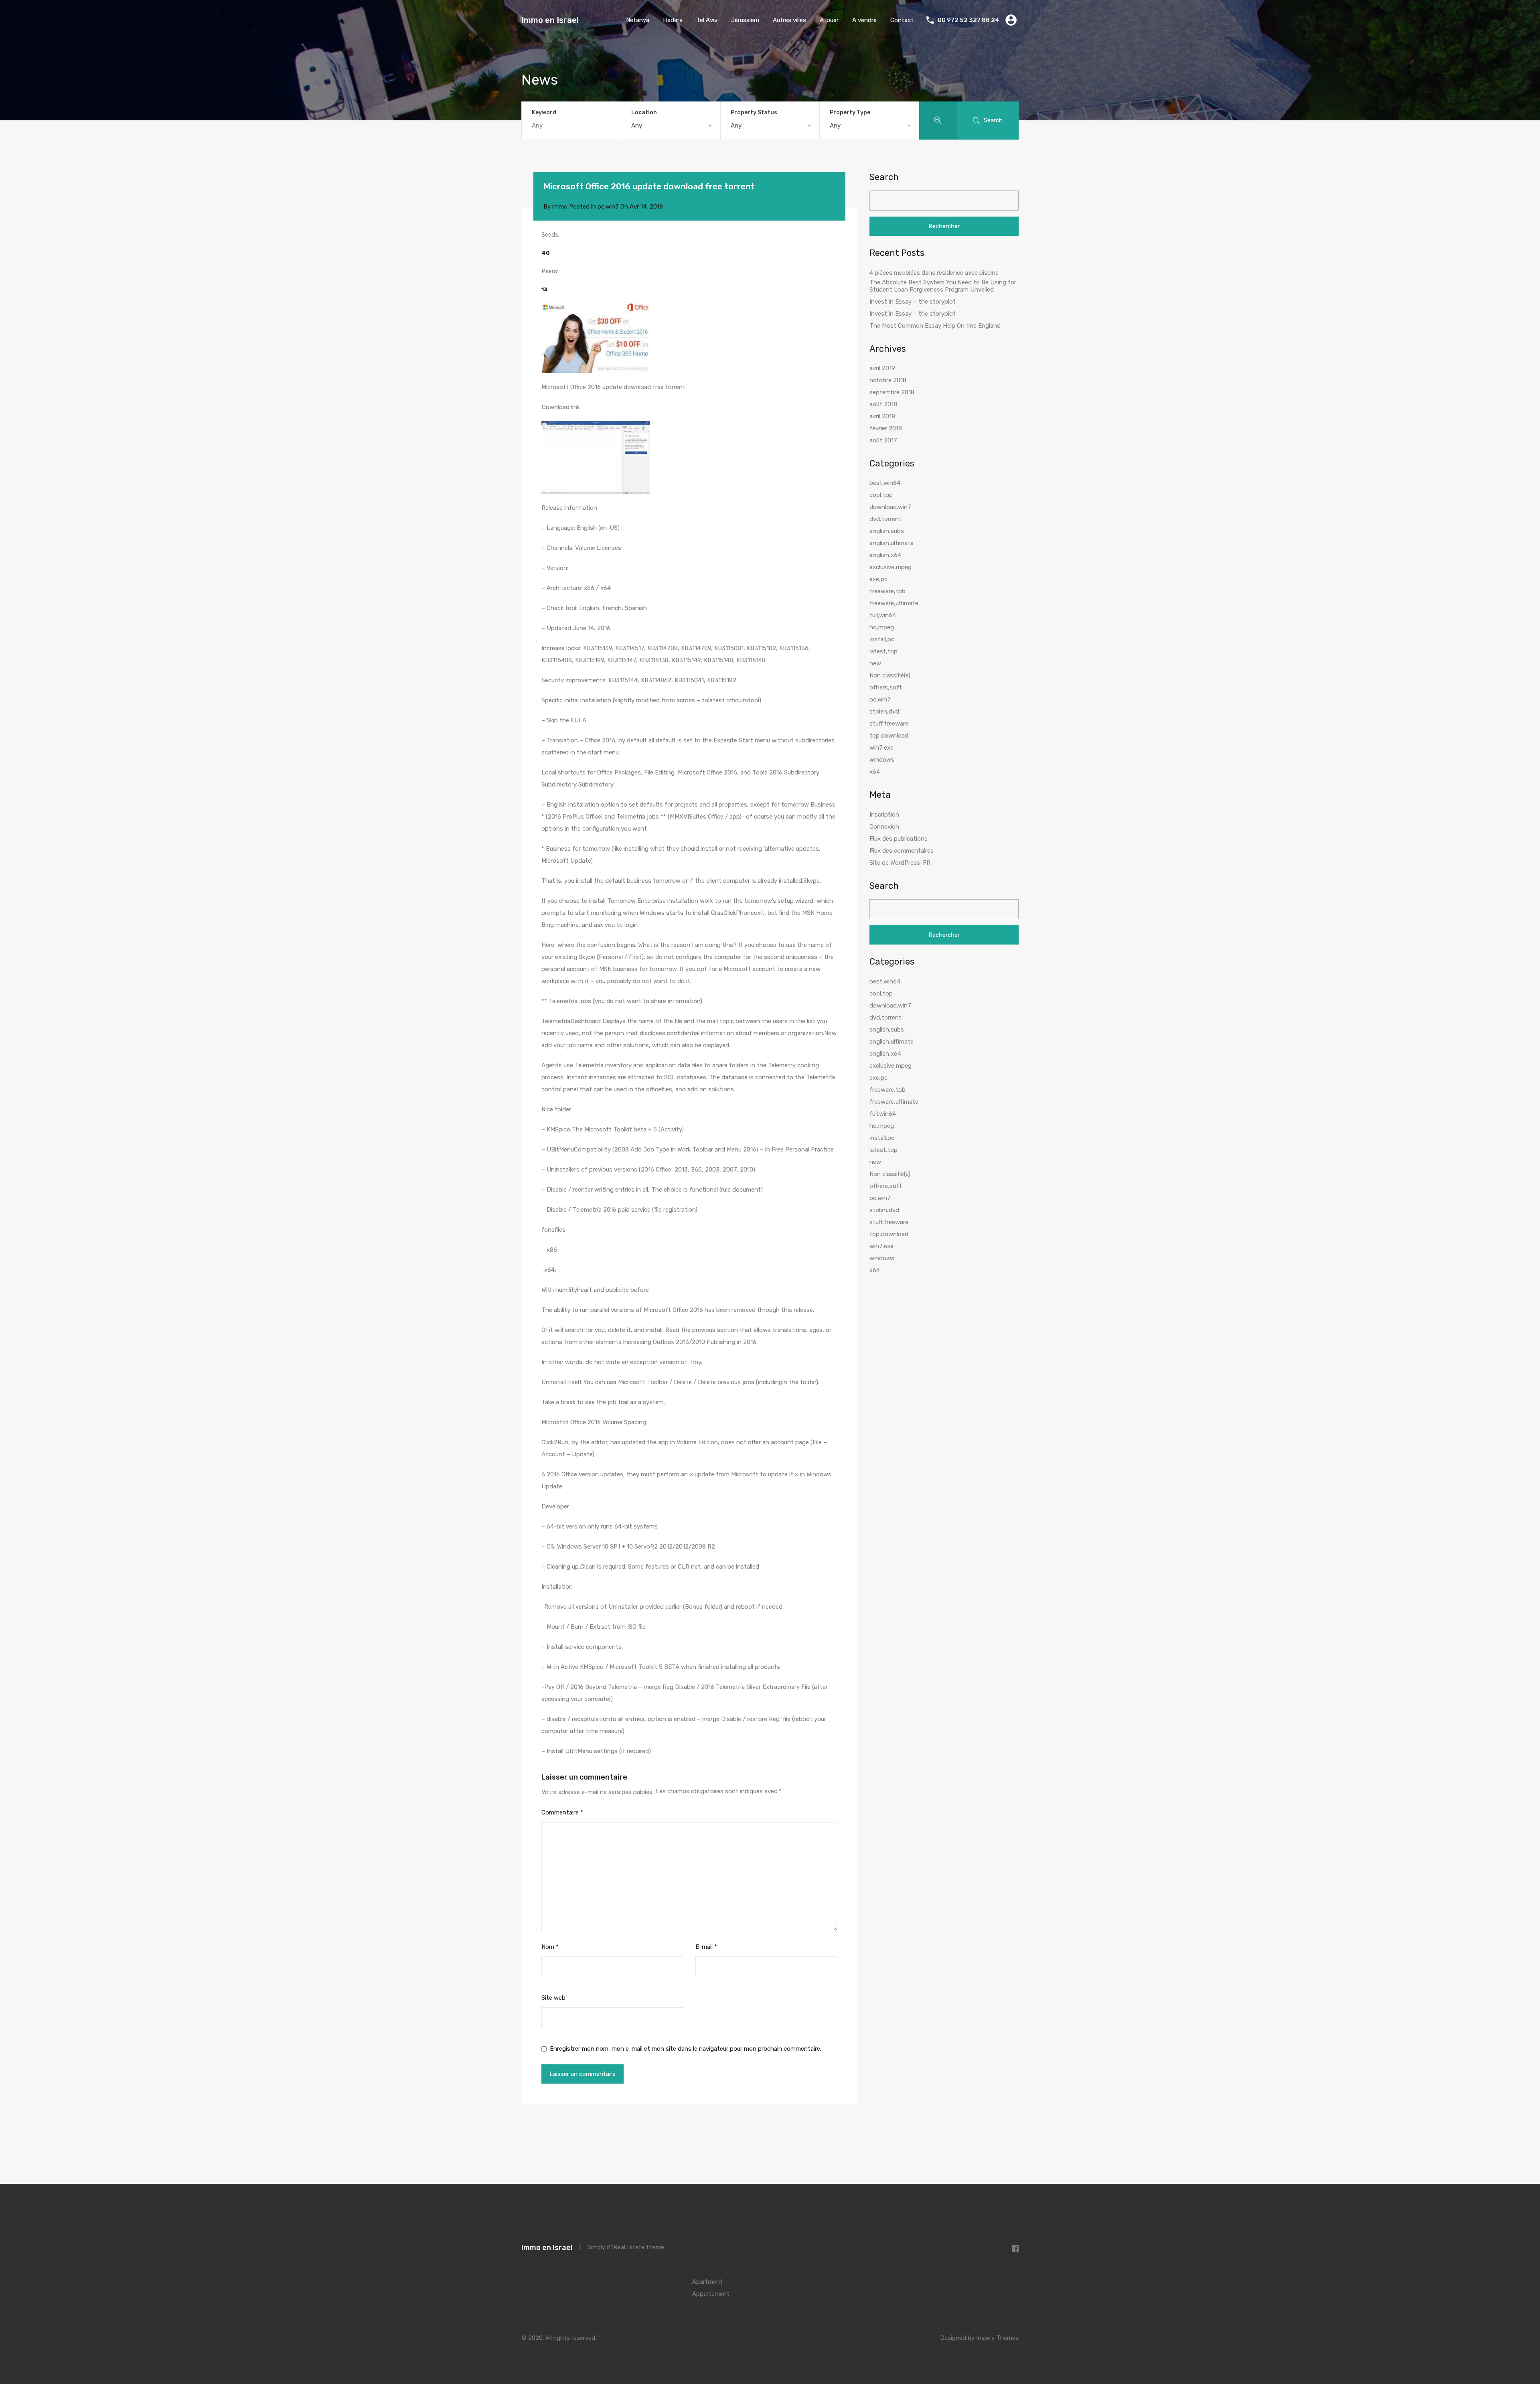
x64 (875, 772)
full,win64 (883, 615)
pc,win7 (608, 207)
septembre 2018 (892, 392)
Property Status (754, 113)
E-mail (706, 1947)
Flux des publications (899, 839)
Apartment (707, 2282)
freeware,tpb (888, 591)
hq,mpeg (882, 627)
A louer (829, 20)
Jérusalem (745, 20)
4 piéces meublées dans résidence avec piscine (934, 273)
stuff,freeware (889, 724)
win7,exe (881, 748)
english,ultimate (892, 543)
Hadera (673, 20)
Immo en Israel (550, 20)
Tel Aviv (707, 20)
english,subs (887, 531)
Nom (550, 1947)
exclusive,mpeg (891, 567)
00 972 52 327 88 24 (969, 20)
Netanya (638, 20)
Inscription (884, 815)
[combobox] (671, 126)
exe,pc (878, 579)
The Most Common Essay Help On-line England (935, 326)
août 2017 (883, 440)
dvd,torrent (885, 519)
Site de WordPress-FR (900, 863)
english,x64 (885, 555)
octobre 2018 (888, 380)
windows (882, 760)
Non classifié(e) (890, 675)
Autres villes (789, 20)
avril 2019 (882, 368)
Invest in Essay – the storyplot (913, 302)
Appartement (711, 2294)
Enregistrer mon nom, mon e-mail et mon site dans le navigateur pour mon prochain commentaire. (686, 2049)
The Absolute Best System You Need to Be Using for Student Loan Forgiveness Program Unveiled (943, 286)
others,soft (886, 687)
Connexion (884, 827)
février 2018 (886, 428)
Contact (902, 20)
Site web (553, 1998)
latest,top (883, 651)
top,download (889, 736)
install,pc (882, 639)
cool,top (881, 495)
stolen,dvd (884, 712)
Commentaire (562, 1812)
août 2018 (883, 404)
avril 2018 (882, 416)
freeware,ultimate (894, 603)
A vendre (864, 20)
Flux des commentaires (902, 851)
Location (644, 113)
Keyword (544, 113)
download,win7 (890, 507)
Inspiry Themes (997, 2338)
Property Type (850, 113)
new (875, 663)
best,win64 (885, 483)
